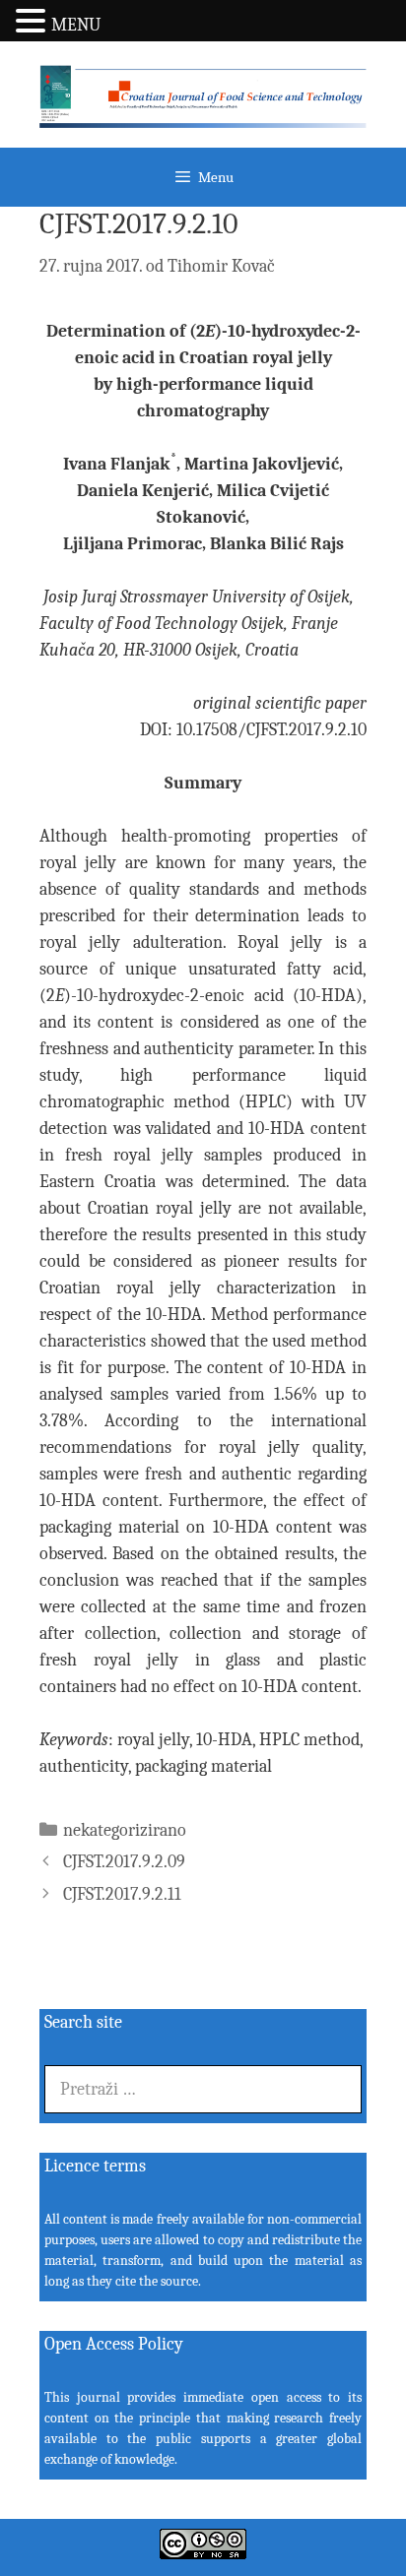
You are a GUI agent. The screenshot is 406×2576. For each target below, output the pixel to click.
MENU (76, 25)
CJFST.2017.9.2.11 (122, 1894)
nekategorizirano (125, 1830)
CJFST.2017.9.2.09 (124, 1862)
